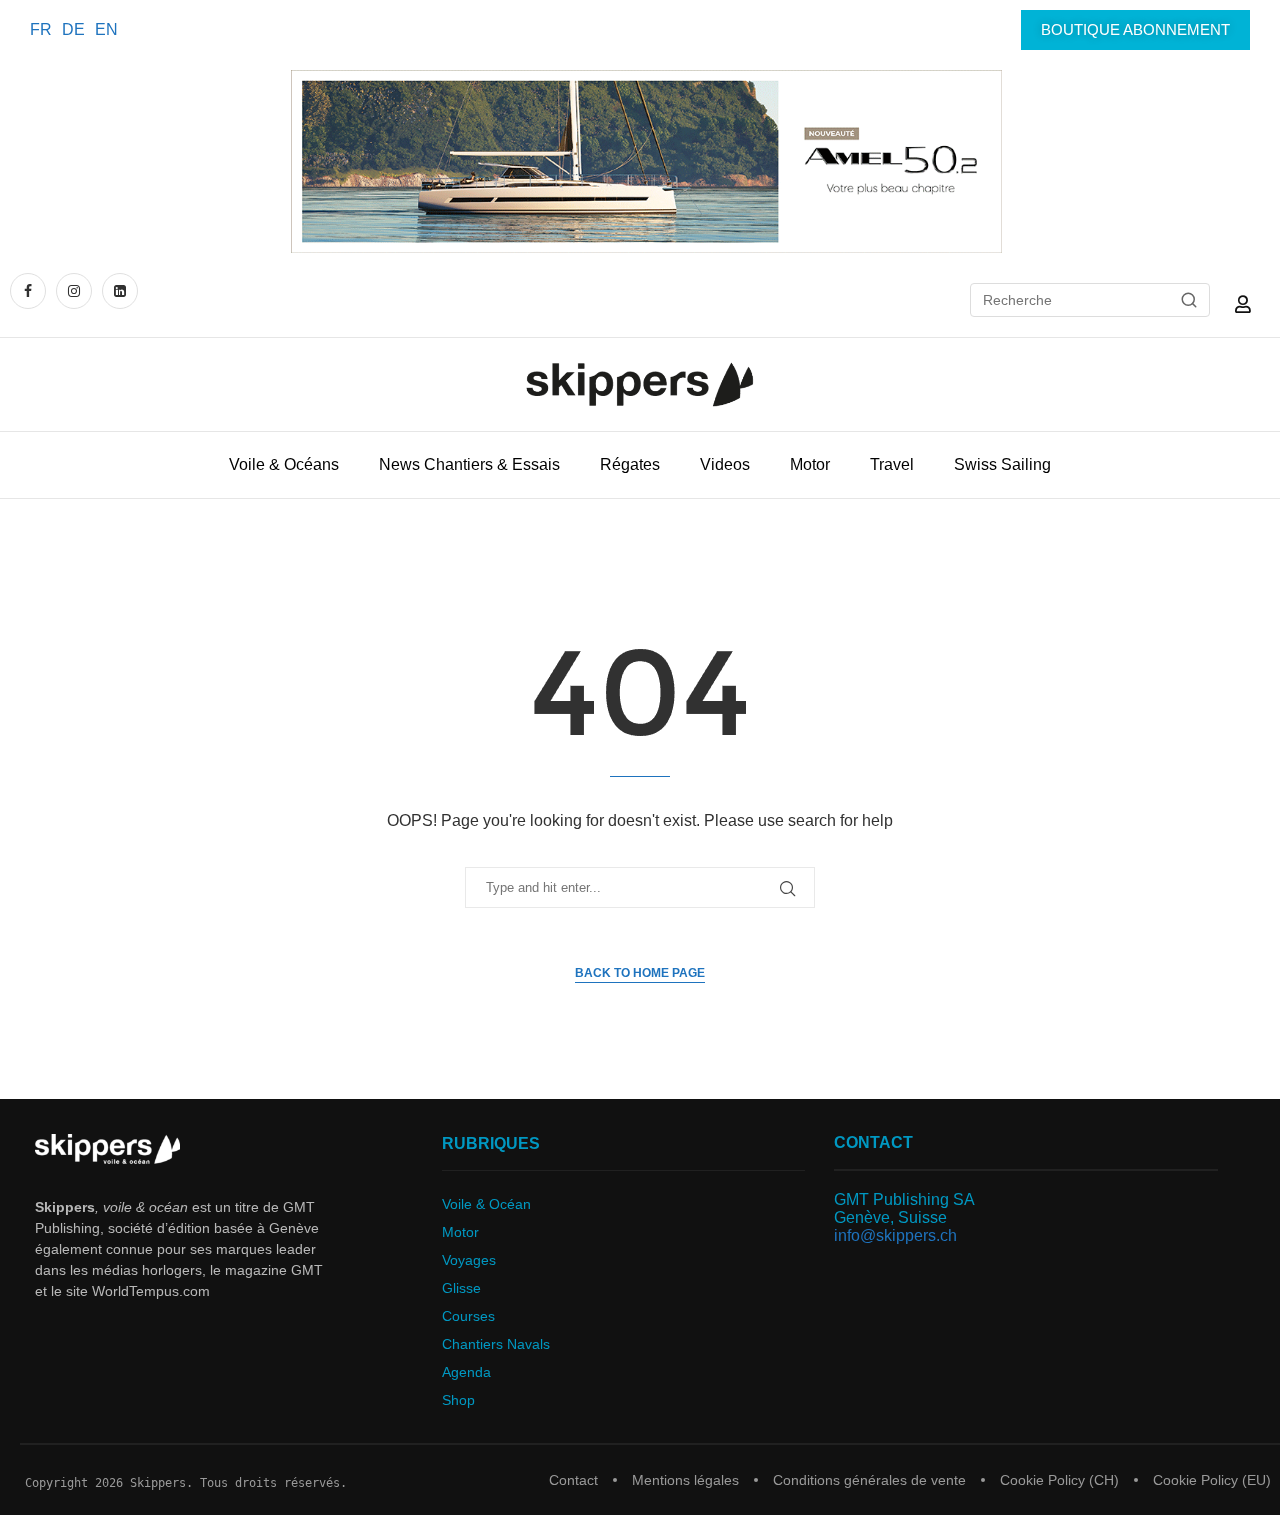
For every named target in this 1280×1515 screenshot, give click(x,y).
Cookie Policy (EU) (1212, 1480)
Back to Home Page (640, 973)
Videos (725, 464)
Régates (630, 464)
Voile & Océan (486, 1204)
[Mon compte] (1243, 304)
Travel (892, 464)
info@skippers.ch (895, 1235)
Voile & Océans (284, 464)
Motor (810, 464)
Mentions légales (685, 1480)
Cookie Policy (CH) (1059, 1480)
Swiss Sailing (1002, 464)
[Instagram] (74, 290)
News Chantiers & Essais (469, 464)
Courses (468, 1316)
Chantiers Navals (496, 1344)
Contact (573, 1480)
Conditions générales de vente (869, 1480)
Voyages (469, 1260)
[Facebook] (30, 290)
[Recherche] (1189, 300)
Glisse (461, 1288)
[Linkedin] (120, 290)
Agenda (466, 1372)
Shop (458, 1400)
